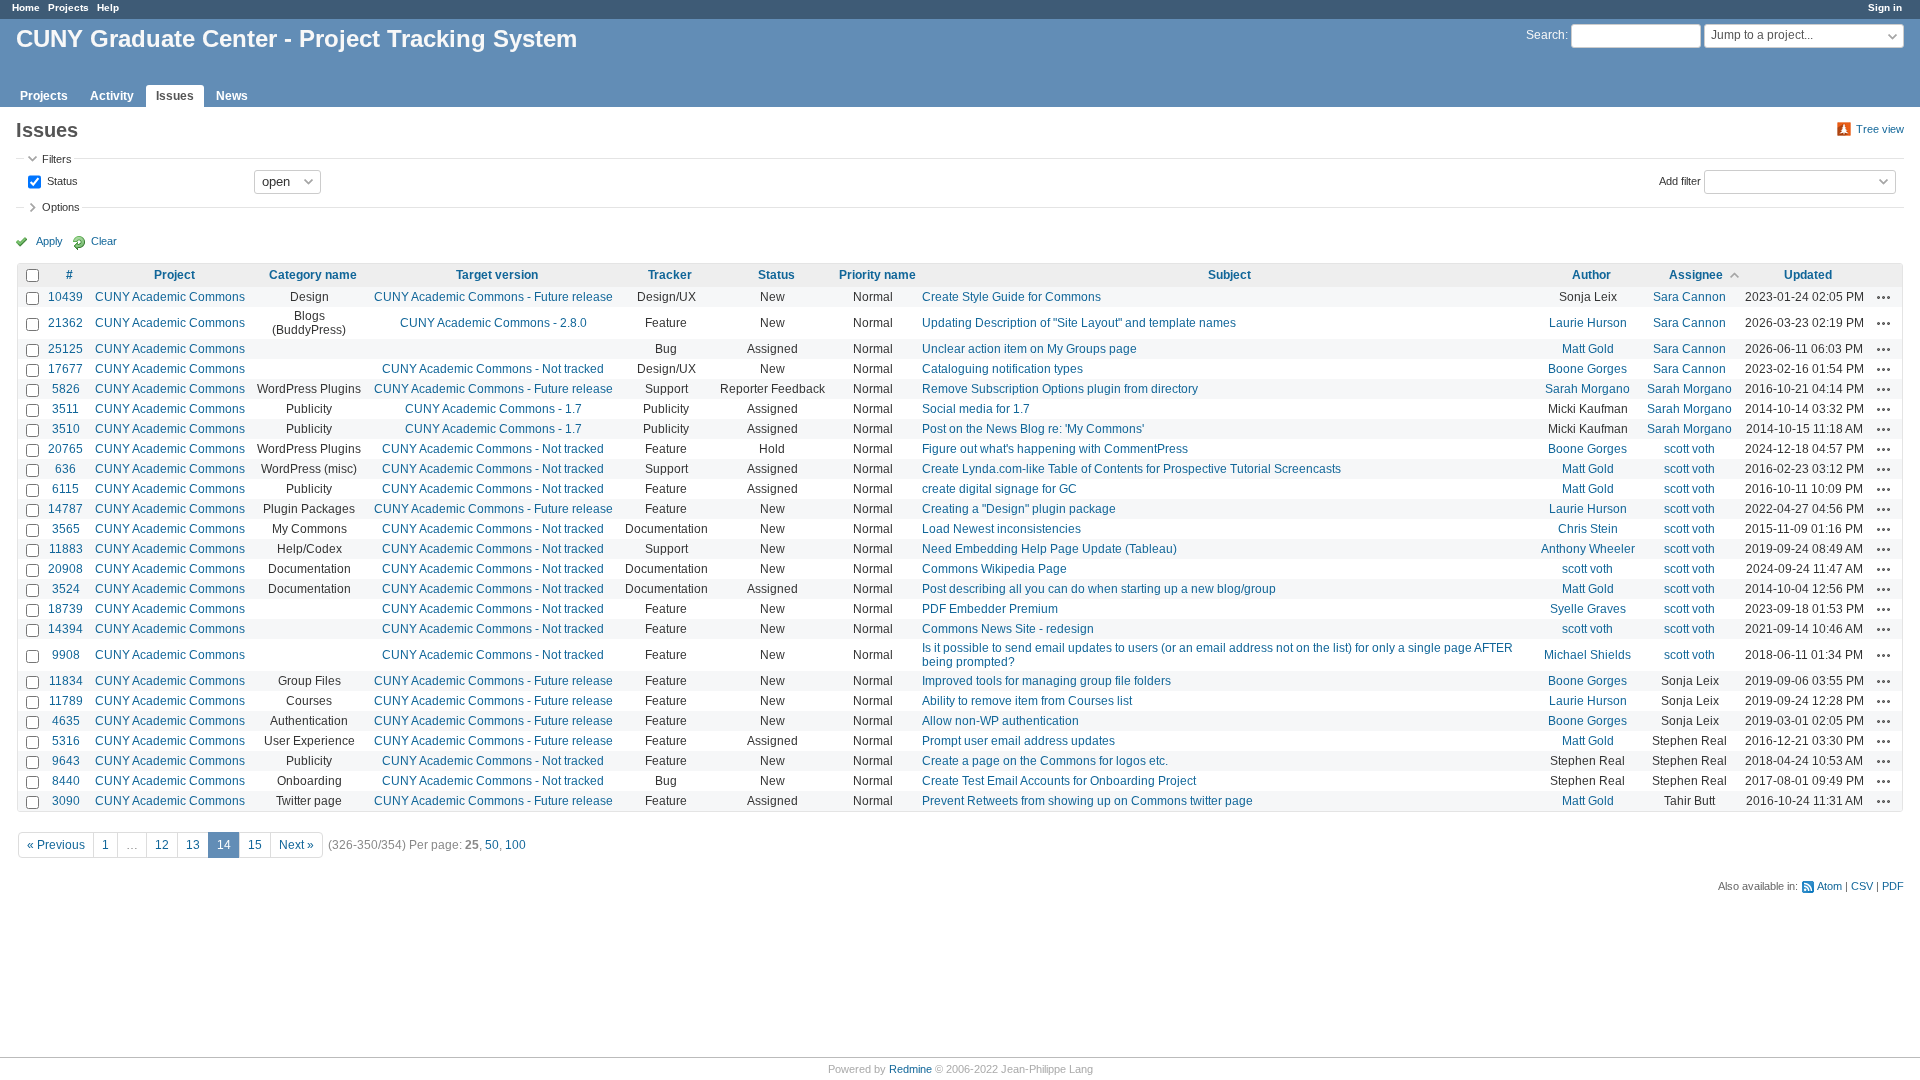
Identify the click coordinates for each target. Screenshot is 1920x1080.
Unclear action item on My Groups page (1029, 349)
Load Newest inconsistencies (1001, 529)
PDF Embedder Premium (990, 609)
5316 (66, 741)
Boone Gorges (1587, 369)
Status (61, 180)
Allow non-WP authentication (1000, 721)
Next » (296, 845)
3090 (66, 801)
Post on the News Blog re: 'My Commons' (1033, 429)
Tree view (1880, 129)
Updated (1808, 275)
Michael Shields (1587, 655)
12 (162, 845)
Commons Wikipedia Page (994, 569)
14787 (65, 509)
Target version (497, 275)
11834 (66, 681)
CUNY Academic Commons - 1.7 (493, 409)
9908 (66, 655)
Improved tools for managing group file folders (1046, 681)
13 (193, 845)
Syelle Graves (1588, 609)
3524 (66, 589)
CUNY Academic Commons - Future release (493, 297)
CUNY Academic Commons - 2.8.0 (493, 323)
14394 (65, 629)
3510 (66, 429)
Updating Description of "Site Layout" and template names (1079, 323)
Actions (1884, 297)
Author (1591, 275)
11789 (66, 701)
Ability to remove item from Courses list (1027, 701)
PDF (1893, 886)
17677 (65, 369)
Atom (1829, 886)
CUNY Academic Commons (170, 297)
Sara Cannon (1689, 297)
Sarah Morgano (1587, 389)
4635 (66, 721)
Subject (1229, 275)
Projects (68, 7)
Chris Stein (1588, 529)
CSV (1862, 886)
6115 (65, 489)
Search (1545, 35)
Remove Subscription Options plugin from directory (1060, 389)
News (232, 96)
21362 (65, 323)
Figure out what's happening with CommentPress (1055, 449)
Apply (49, 241)
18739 (65, 609)
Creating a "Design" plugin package (1019, 509)
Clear (104, 241)
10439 (65, 297)
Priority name (877, 275)
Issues (175, 96)
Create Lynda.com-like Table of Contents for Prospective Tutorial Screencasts (1131, 469)
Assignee (1696, 275)
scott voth (1689, 449)
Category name (313, 275)
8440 (66, 781)
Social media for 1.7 (976, 409)
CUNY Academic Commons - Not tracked (493, 369)
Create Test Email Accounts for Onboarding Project (1059, 781)
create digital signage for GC (999, 489)
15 (255, 845)
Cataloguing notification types (1002, 369)
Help (108, 7)
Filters (57, 159)
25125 (65, 349)
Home (26, 7)
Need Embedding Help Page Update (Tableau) (1049, 549)
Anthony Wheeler (1588, 549)
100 (515, 845)
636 (65, 469)
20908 (65, 569)
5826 (66, 389)
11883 (66, 549)
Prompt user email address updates (1018, 741)
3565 (66, 529)
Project (174, 275)
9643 (66, 761)
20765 (65, 449)
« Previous (56, 845)
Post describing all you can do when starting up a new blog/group (1099, 589)
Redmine (910, 1069)
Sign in (1885, 7)
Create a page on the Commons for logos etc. (1045, 761)
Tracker (670, 275)
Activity (112, 96)
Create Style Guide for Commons (1011, 297)
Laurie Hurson (1588, 323)
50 (492, 845)
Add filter (1680, 180)
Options (61, 207)
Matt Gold (1588, 349)
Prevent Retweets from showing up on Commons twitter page (1087, 801)
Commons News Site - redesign (1008, 629)
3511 (65, 409)
